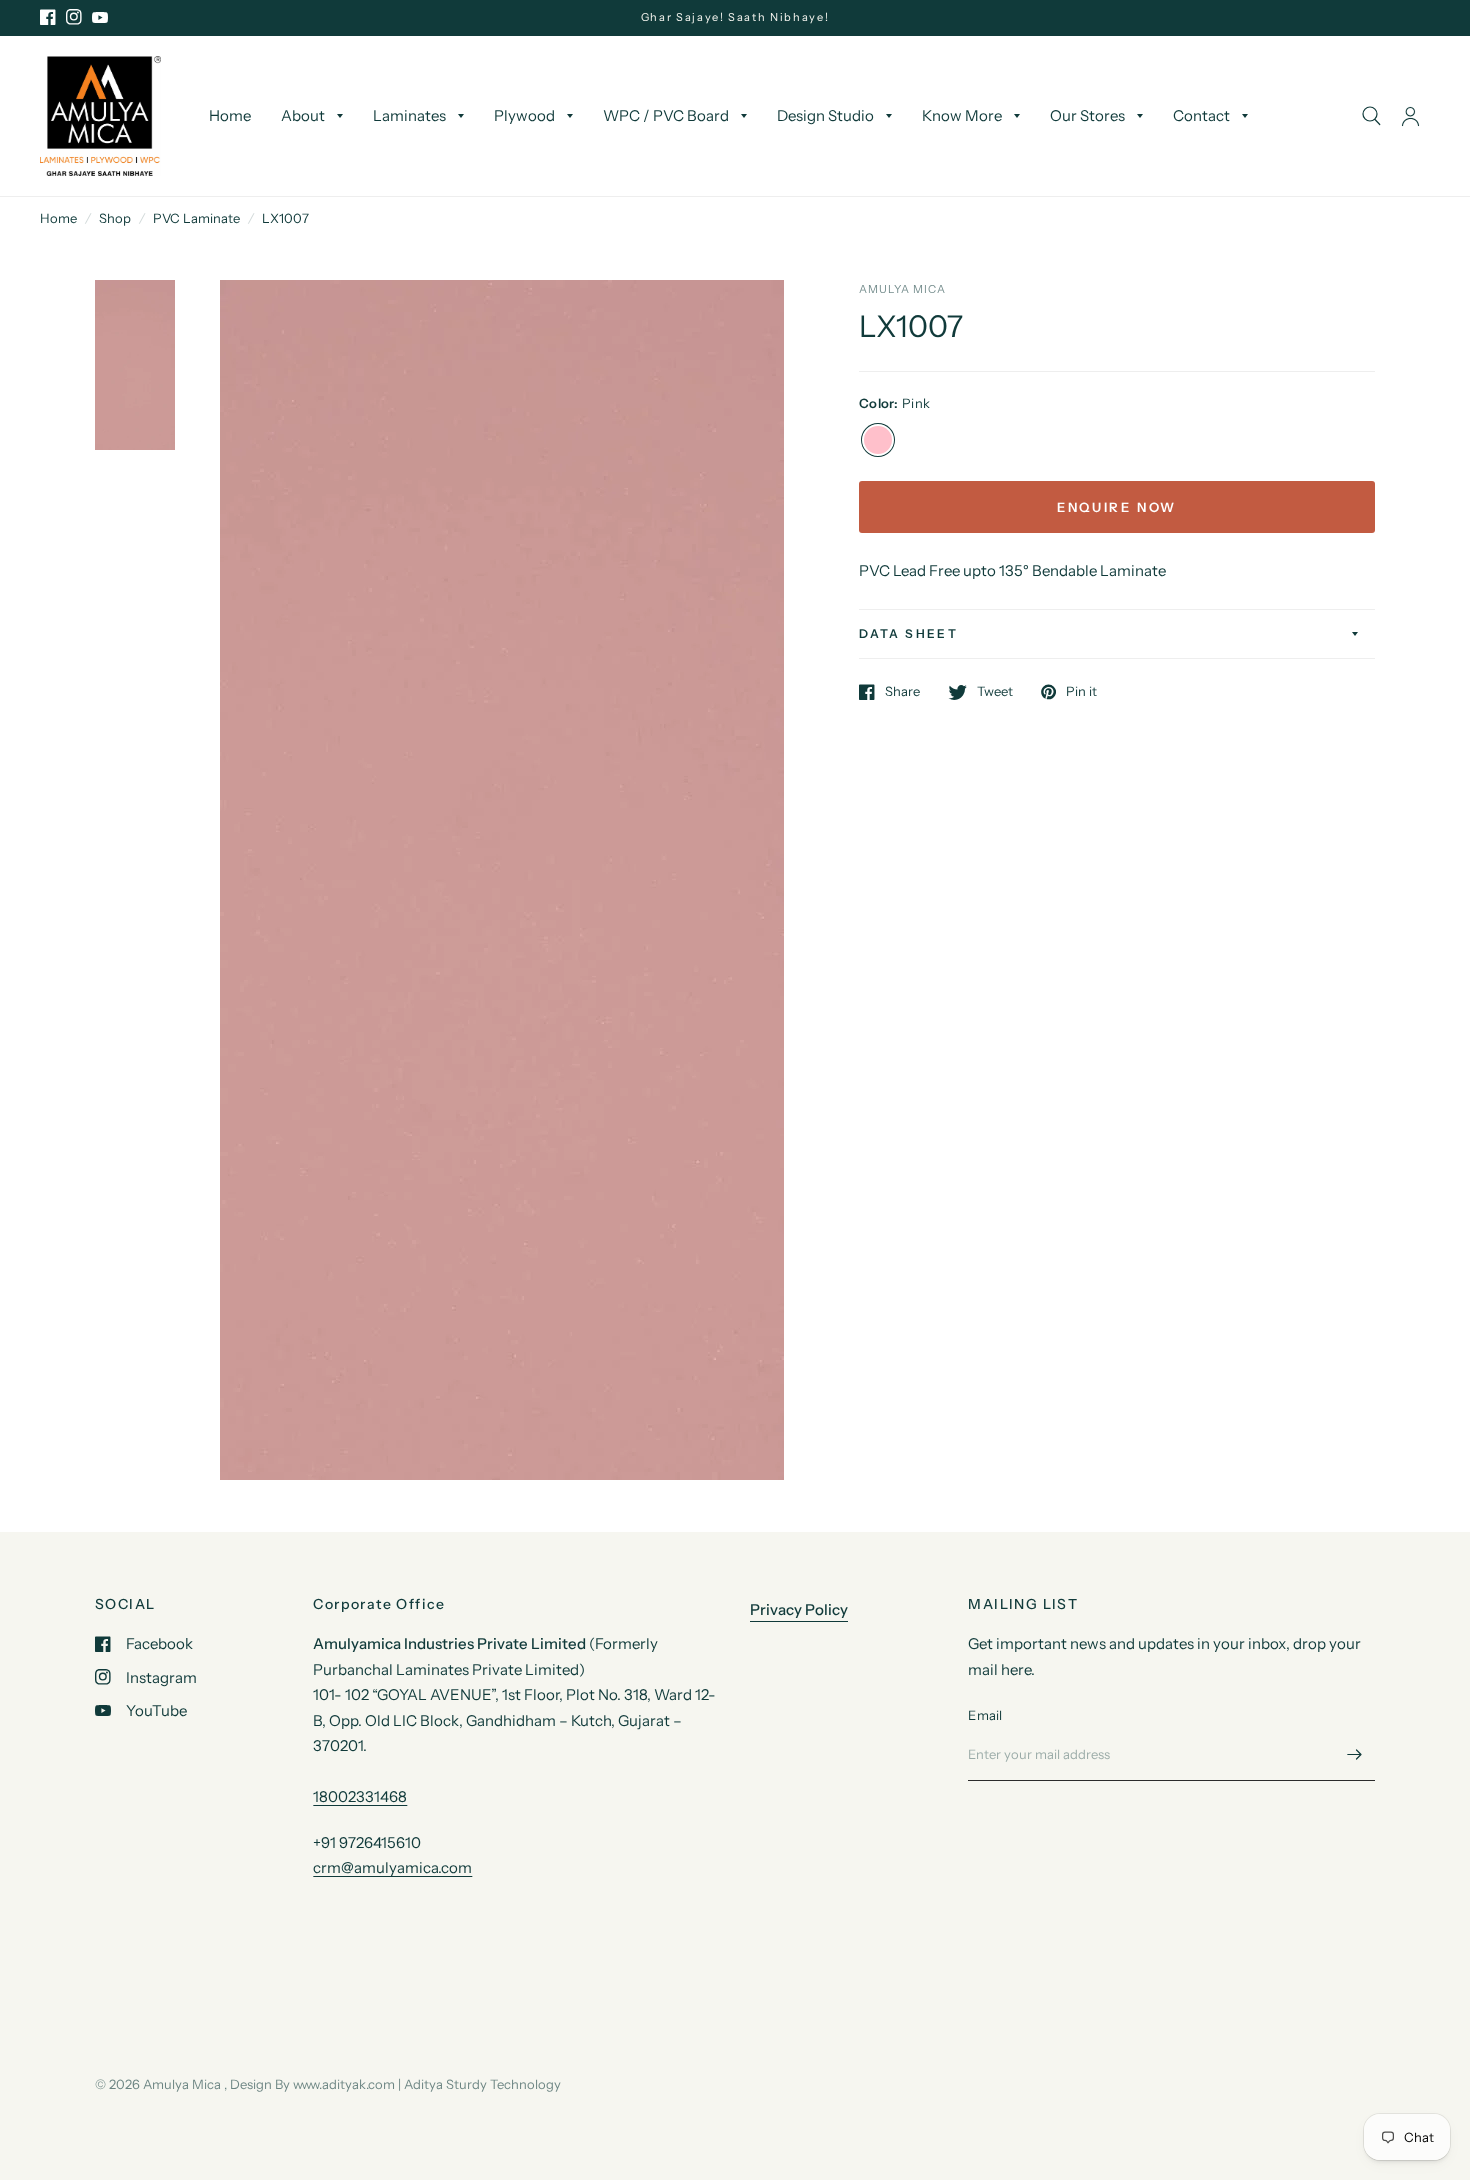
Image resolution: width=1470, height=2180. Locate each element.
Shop (115, 218)
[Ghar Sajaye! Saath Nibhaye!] (735, 17)
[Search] (1371, 116)
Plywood (524, 115)
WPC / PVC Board (666, 115)
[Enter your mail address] (1355, 1755)
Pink (878, 440)
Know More (962, 115)
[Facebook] (48, 17)
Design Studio (825, 115)
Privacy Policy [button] (799, 1609)
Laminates (409, 115)
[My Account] (1410, 116)
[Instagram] (74, 17)
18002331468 (360, 1796)
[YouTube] (100, 17)
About (303, 115)
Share (902, 692)
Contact (1201, 115)
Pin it (1081, 692)
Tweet (995, 692)
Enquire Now (1117, 507)
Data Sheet (908, 633)
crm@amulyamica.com (392, 1867)
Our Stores (1087, 115)
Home (230, 115)
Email (985, 1715)
